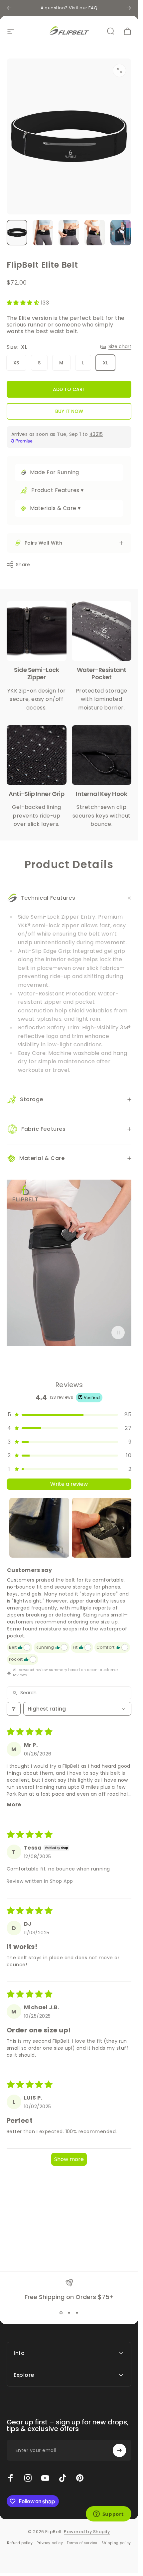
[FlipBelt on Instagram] (28, 2478)
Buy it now (69, 411)
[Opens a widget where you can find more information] (108, 2514)
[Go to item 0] (17, 233)
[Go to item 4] (95, 233)
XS (16, 363)
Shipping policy (116, 2543)
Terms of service (82, 2543)
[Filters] (14, 1709)
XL (105, 363)
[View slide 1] (61, 2313)
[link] (37, 631)
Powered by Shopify (87, 2532)
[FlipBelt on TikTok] (63, 2478)
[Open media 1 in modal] (119, 70)
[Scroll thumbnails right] (123, 1528)
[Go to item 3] (69, 233)
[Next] (129, 8)
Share (23, 565)
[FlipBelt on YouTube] (45, 2478)
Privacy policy (50, 2543)
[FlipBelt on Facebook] (11, 2478)
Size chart (120, 347)
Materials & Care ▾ (55, 508)
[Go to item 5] (121, 233)
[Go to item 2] (43, 233)
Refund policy (20, 2543)
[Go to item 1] (39, 1528)
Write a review (69, 1484)
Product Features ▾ (58, 490)
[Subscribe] (119, 2450)
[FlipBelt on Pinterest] (80, 2478)
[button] (24, 303)
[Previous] (9, 8)
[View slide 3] (77, 2313)
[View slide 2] (69, 2313)
